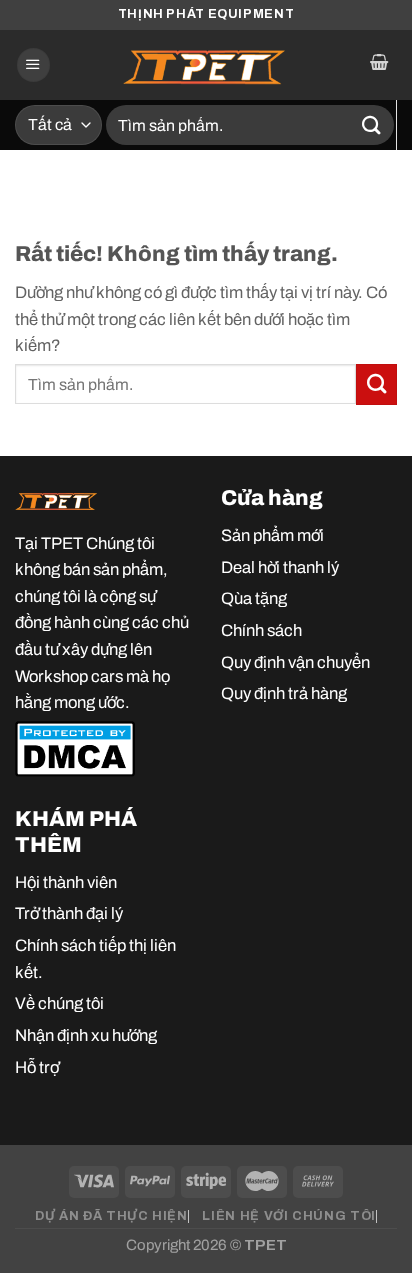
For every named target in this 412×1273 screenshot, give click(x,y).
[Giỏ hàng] (378, 64)
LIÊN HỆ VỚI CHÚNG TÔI (288, 1216)
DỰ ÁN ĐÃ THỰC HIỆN (111, 1216)
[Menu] (33, 65)
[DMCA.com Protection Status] (75, 747)
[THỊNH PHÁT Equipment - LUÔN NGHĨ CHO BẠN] (206, 64)
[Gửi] (372, 124)
